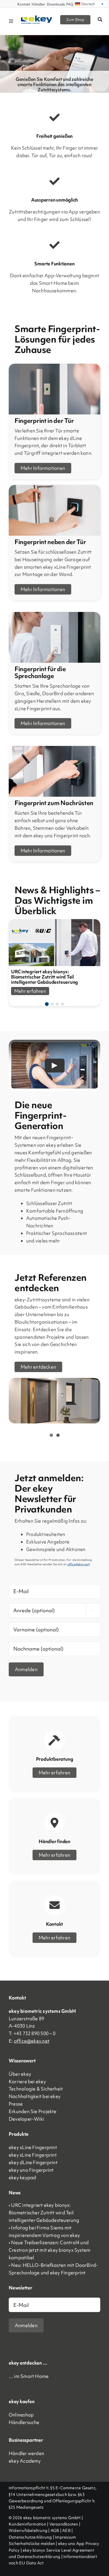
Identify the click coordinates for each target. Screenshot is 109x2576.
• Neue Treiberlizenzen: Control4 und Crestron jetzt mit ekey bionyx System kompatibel (50, 2250)
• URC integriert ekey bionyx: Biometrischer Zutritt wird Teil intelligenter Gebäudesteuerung (44, 2213)
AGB (55, 2530)
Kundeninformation (27, 2524)
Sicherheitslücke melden (32, 2544)
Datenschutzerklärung (30, 2537)
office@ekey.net (32, 2041)
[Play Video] (55, 1066)
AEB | (67, 2530)
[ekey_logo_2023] (37, 17)
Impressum (65, 2537)
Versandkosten (64, 2524)
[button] (47, 1004)
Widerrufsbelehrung (28, 2530)
